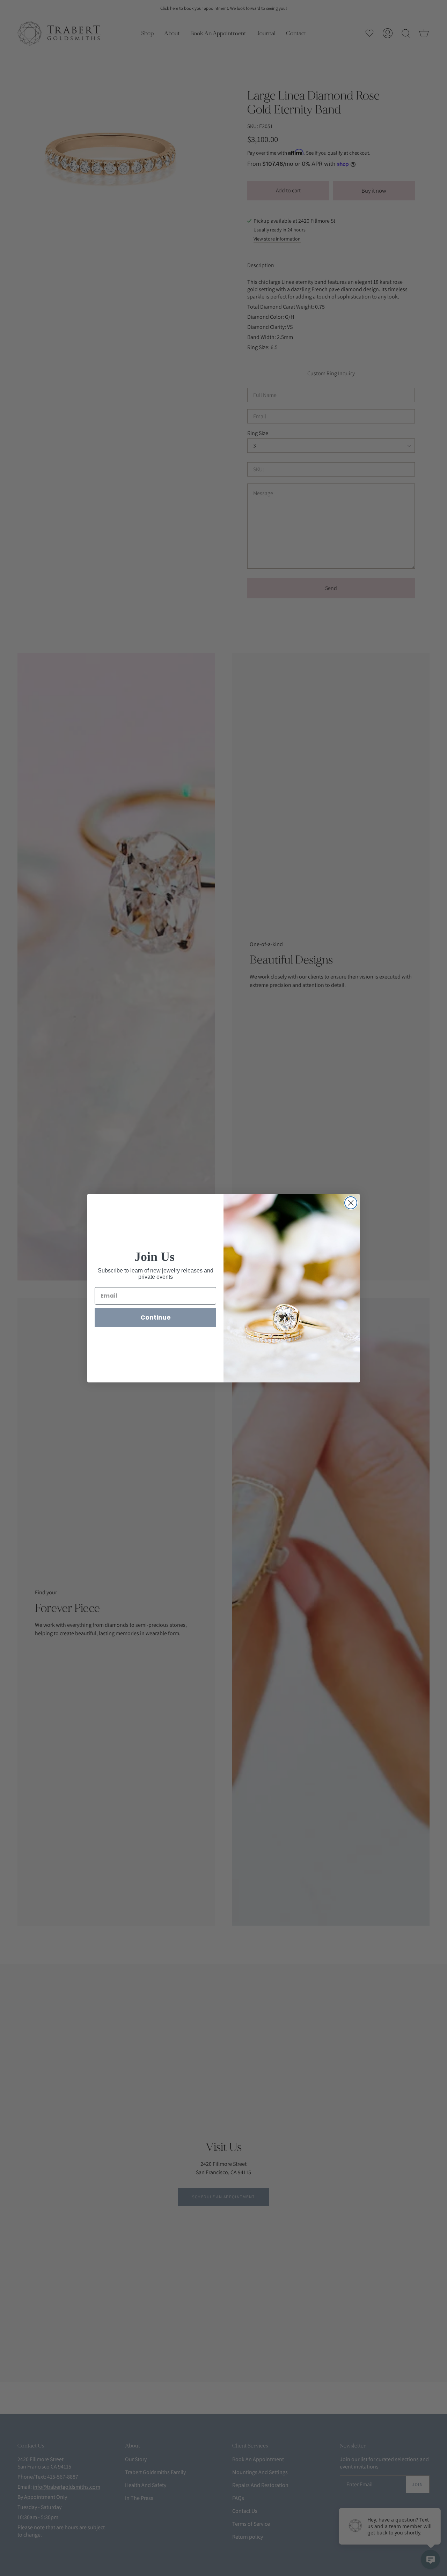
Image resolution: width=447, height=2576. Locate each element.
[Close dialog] (351, 1203)
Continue (156, 1317)
